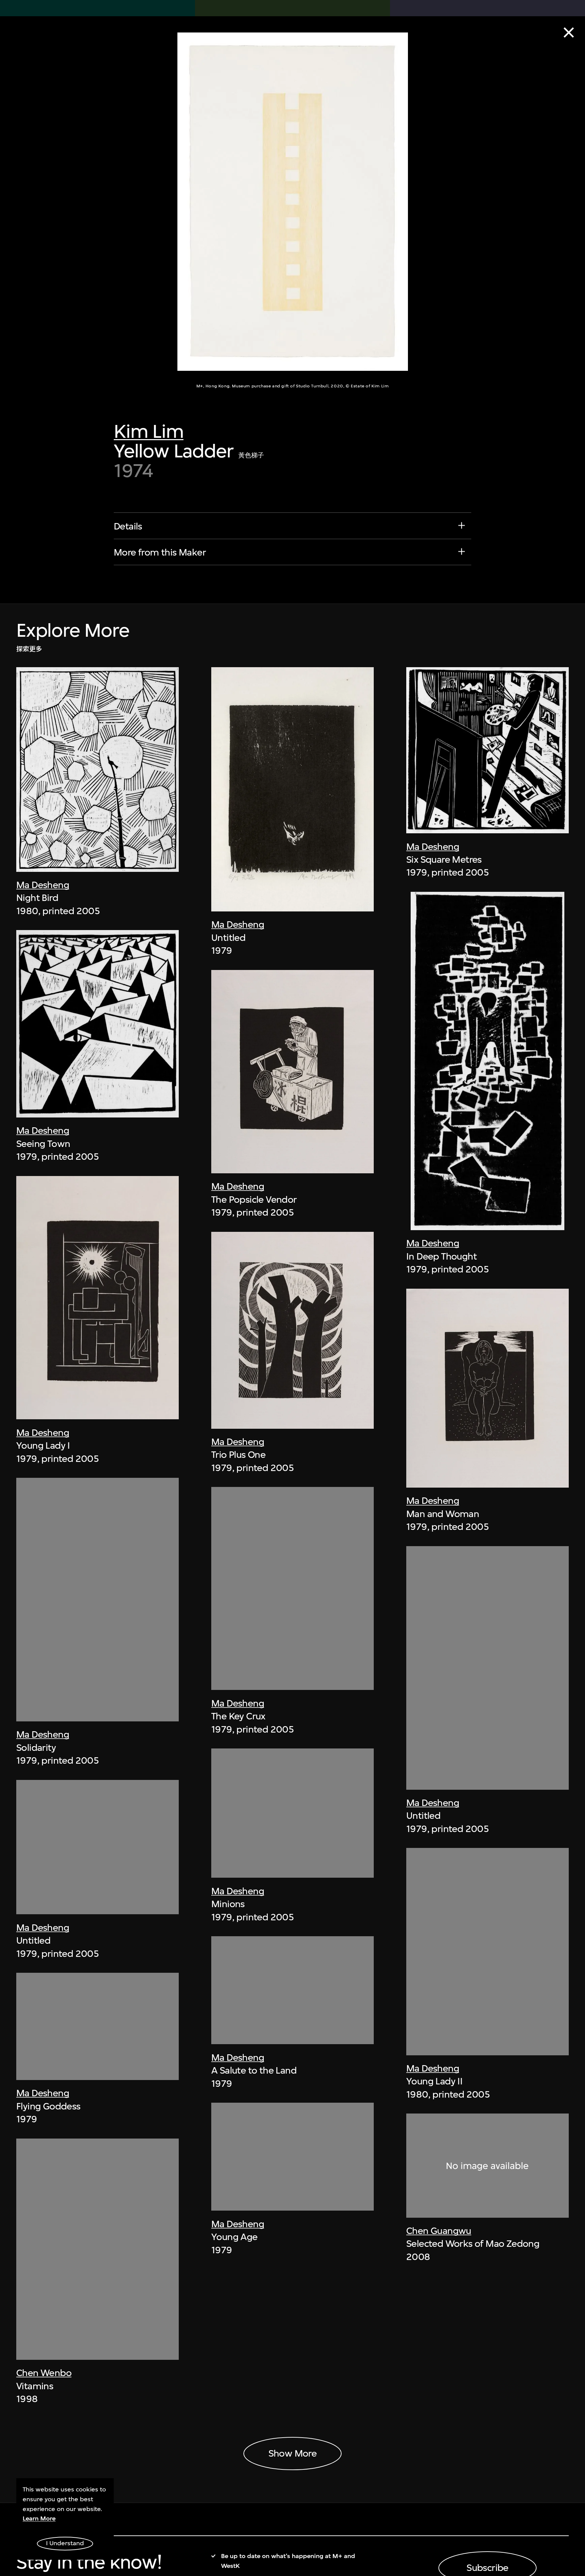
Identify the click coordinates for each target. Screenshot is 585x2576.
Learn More (39, 2518)
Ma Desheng (43, 885)
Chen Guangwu (439, 2231)
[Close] (569, 32)
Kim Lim (149, 431)
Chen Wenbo (44, 2373)
